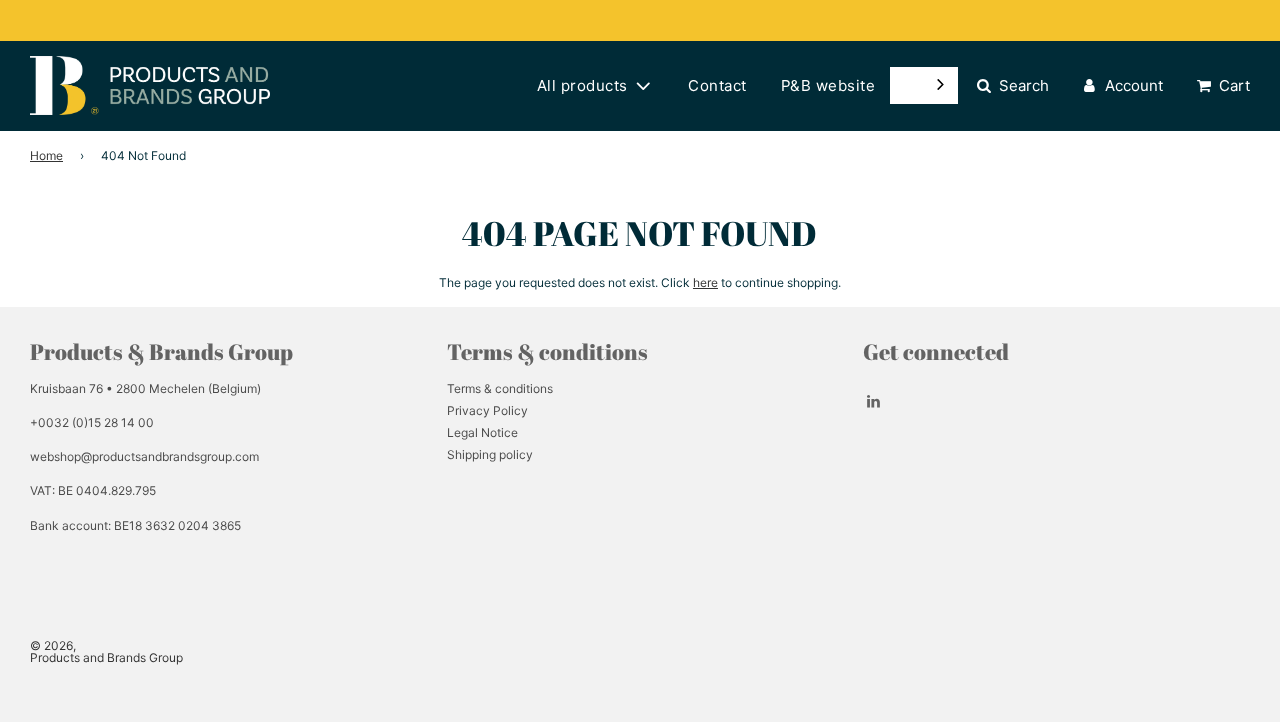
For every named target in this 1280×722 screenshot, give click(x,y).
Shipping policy (490, 454)
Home (46, 155)
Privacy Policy (487, 410)
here (705, 282)
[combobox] (924, 85)
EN (909, 85)
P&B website (828, 85)
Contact (717, 85)
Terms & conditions (500, 388)
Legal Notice (482, 432)
